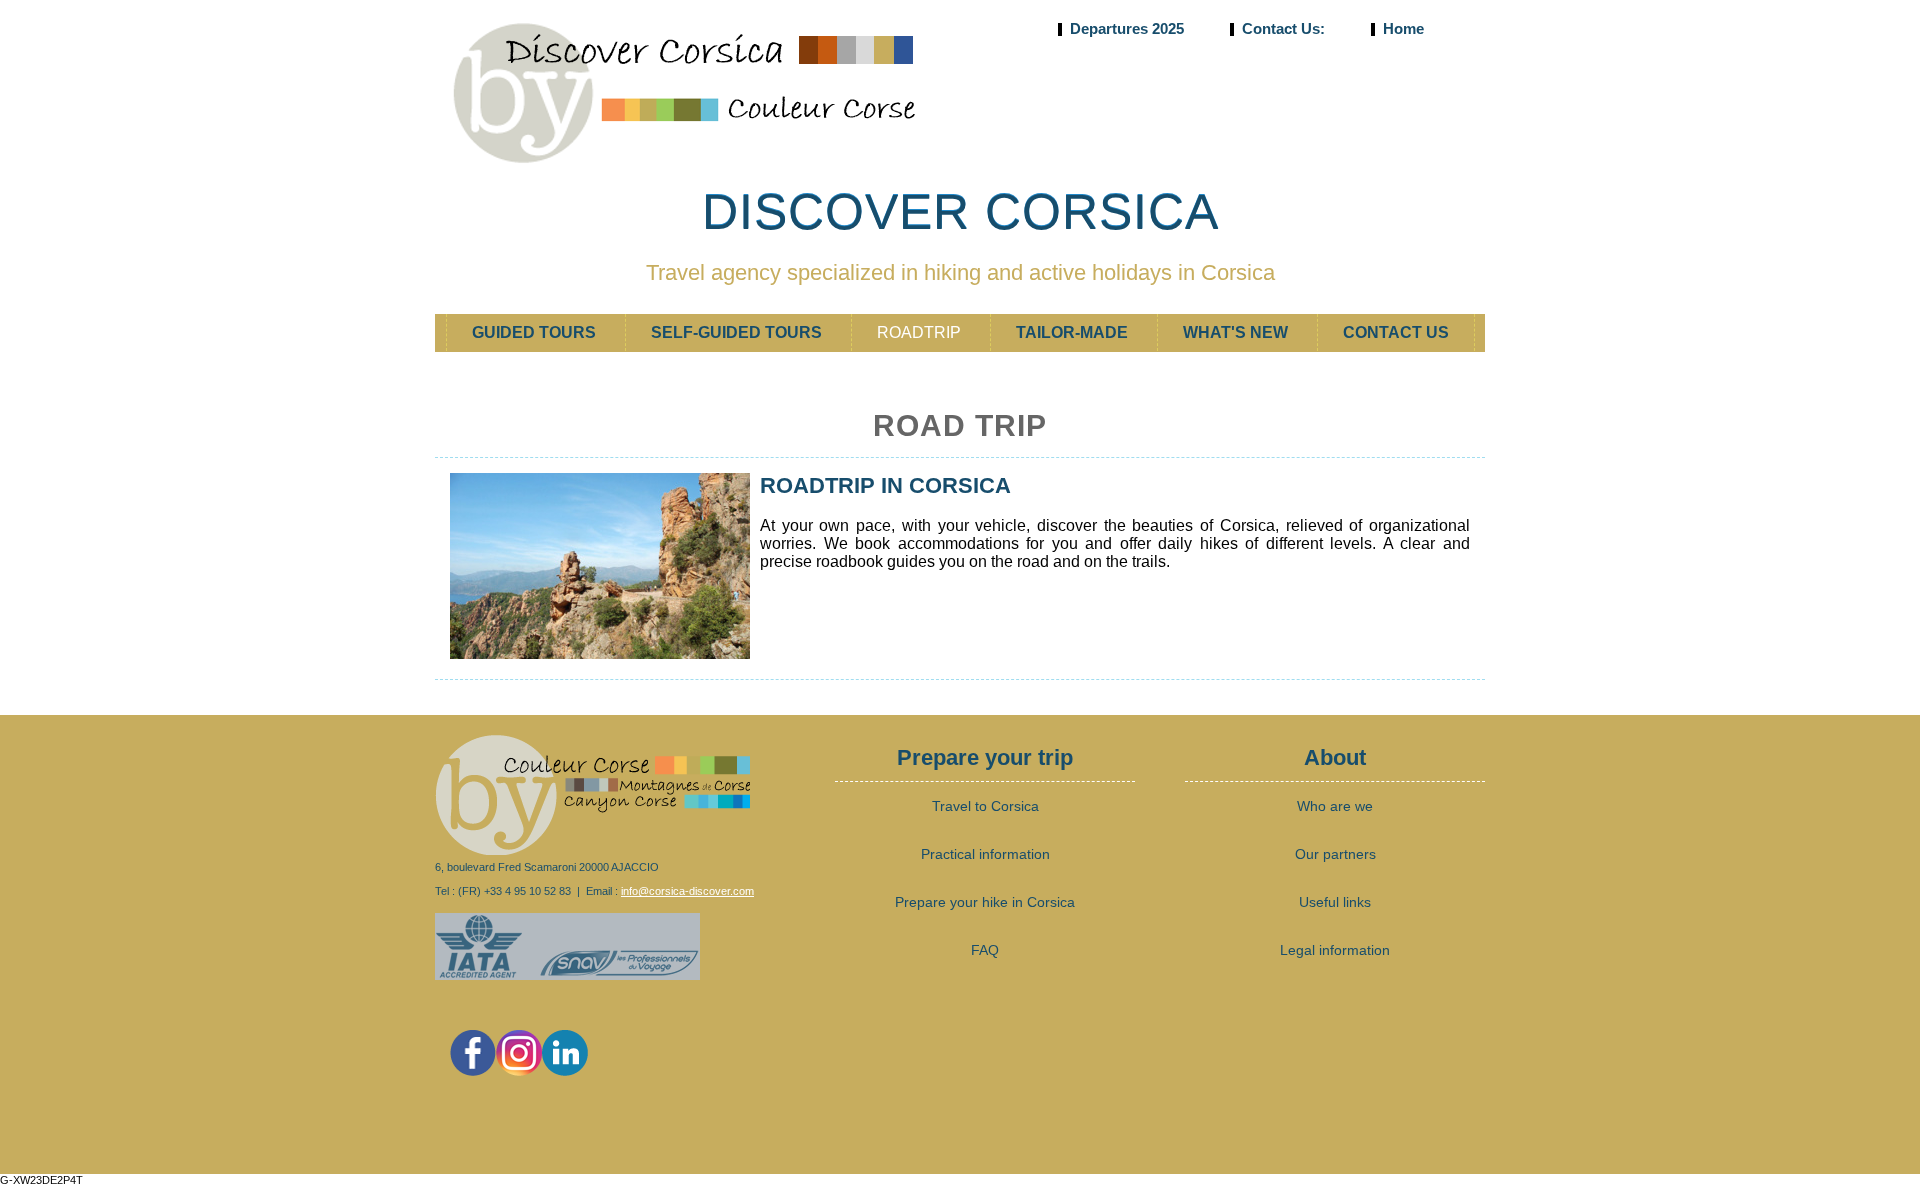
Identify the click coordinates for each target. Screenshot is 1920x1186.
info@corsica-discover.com (687, 891)
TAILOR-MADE (1074, 332)
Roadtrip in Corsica (885, 485)
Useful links (1335, 902)
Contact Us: (1283, 28)
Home (1401, 28)
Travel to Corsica (985, 806)
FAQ (985, 950)
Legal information (1335, 950)
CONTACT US (1396, 332)
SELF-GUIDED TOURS (738, 332)
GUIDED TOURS (536, 332)
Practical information (985, 854)
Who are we (1335, 806)
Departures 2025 (1127, 28)
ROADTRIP (921, 332)
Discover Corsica (960, 212)
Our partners (1335, 854)
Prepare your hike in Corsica (985, 902)
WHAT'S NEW (1237, 332)
